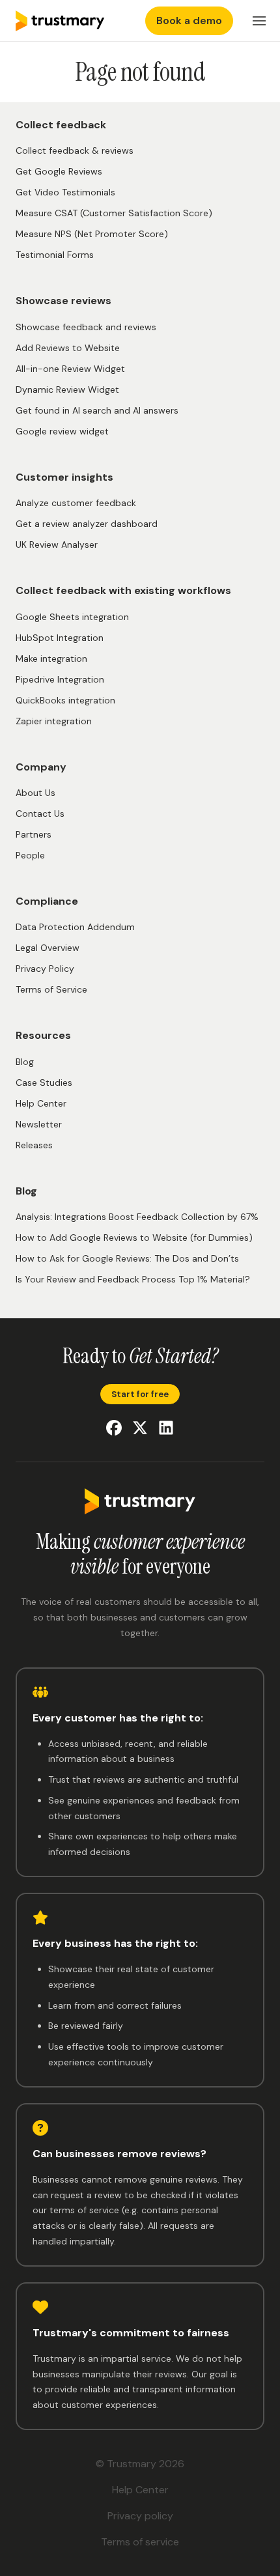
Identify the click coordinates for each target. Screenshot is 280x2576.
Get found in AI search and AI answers (97, 410)
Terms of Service (51, 989)
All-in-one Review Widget (70, 369)
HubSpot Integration (60, 638)
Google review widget (62, 431)
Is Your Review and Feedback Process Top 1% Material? (133, 1279)
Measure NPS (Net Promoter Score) (92, 234)
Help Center (41, 1103)
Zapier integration (54, 721)
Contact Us (40, 814)
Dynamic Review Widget (67, 389)
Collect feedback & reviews (75, 150)
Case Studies (44, 1083)
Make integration (51, 658)
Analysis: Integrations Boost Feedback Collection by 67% (137, 1217)
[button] (259, 21)
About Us (35, 793)
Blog (25, 1062)
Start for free (140, 1394)
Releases (34, 1145)
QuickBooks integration (65, 700)
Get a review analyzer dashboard (87, 524)
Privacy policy (140, 2516)
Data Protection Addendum (75, 927)
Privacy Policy (45, 969)
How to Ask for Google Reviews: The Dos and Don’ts (127, 1258)
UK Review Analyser (57, 545)
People (30, 855)
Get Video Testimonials (65, 192)
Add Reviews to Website (68, 348)
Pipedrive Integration (60, 679)
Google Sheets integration (72, 617)
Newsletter (39, 1124)
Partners (34, 834)
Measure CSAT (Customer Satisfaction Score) (114, 213)
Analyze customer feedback (76, 503)
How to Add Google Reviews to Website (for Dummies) (134, 1238)
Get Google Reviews (59, 171)
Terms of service (140, 2542)
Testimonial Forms (55, 255)
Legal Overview (48, 948)
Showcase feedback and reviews (86, 327)
